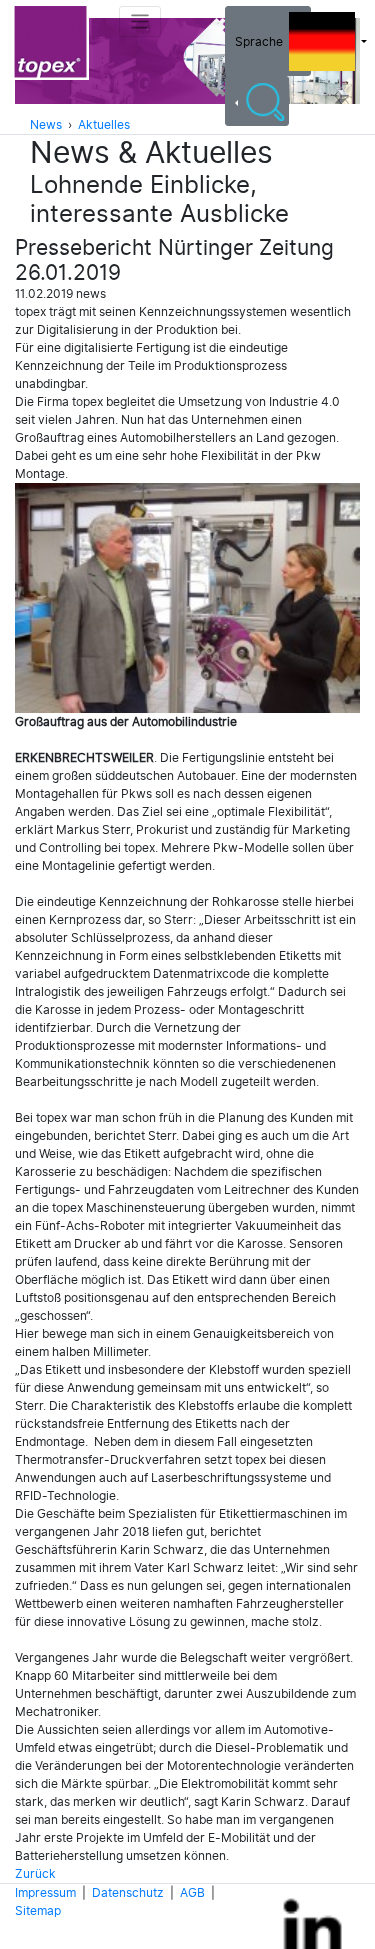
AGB (192, 1893)
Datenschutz (128, 1893)
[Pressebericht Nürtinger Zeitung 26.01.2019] (187, 598)
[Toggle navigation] (140, 21)
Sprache (262, 42)
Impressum (45, 1893)
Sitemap (38, 1911)
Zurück (35, 1874)
